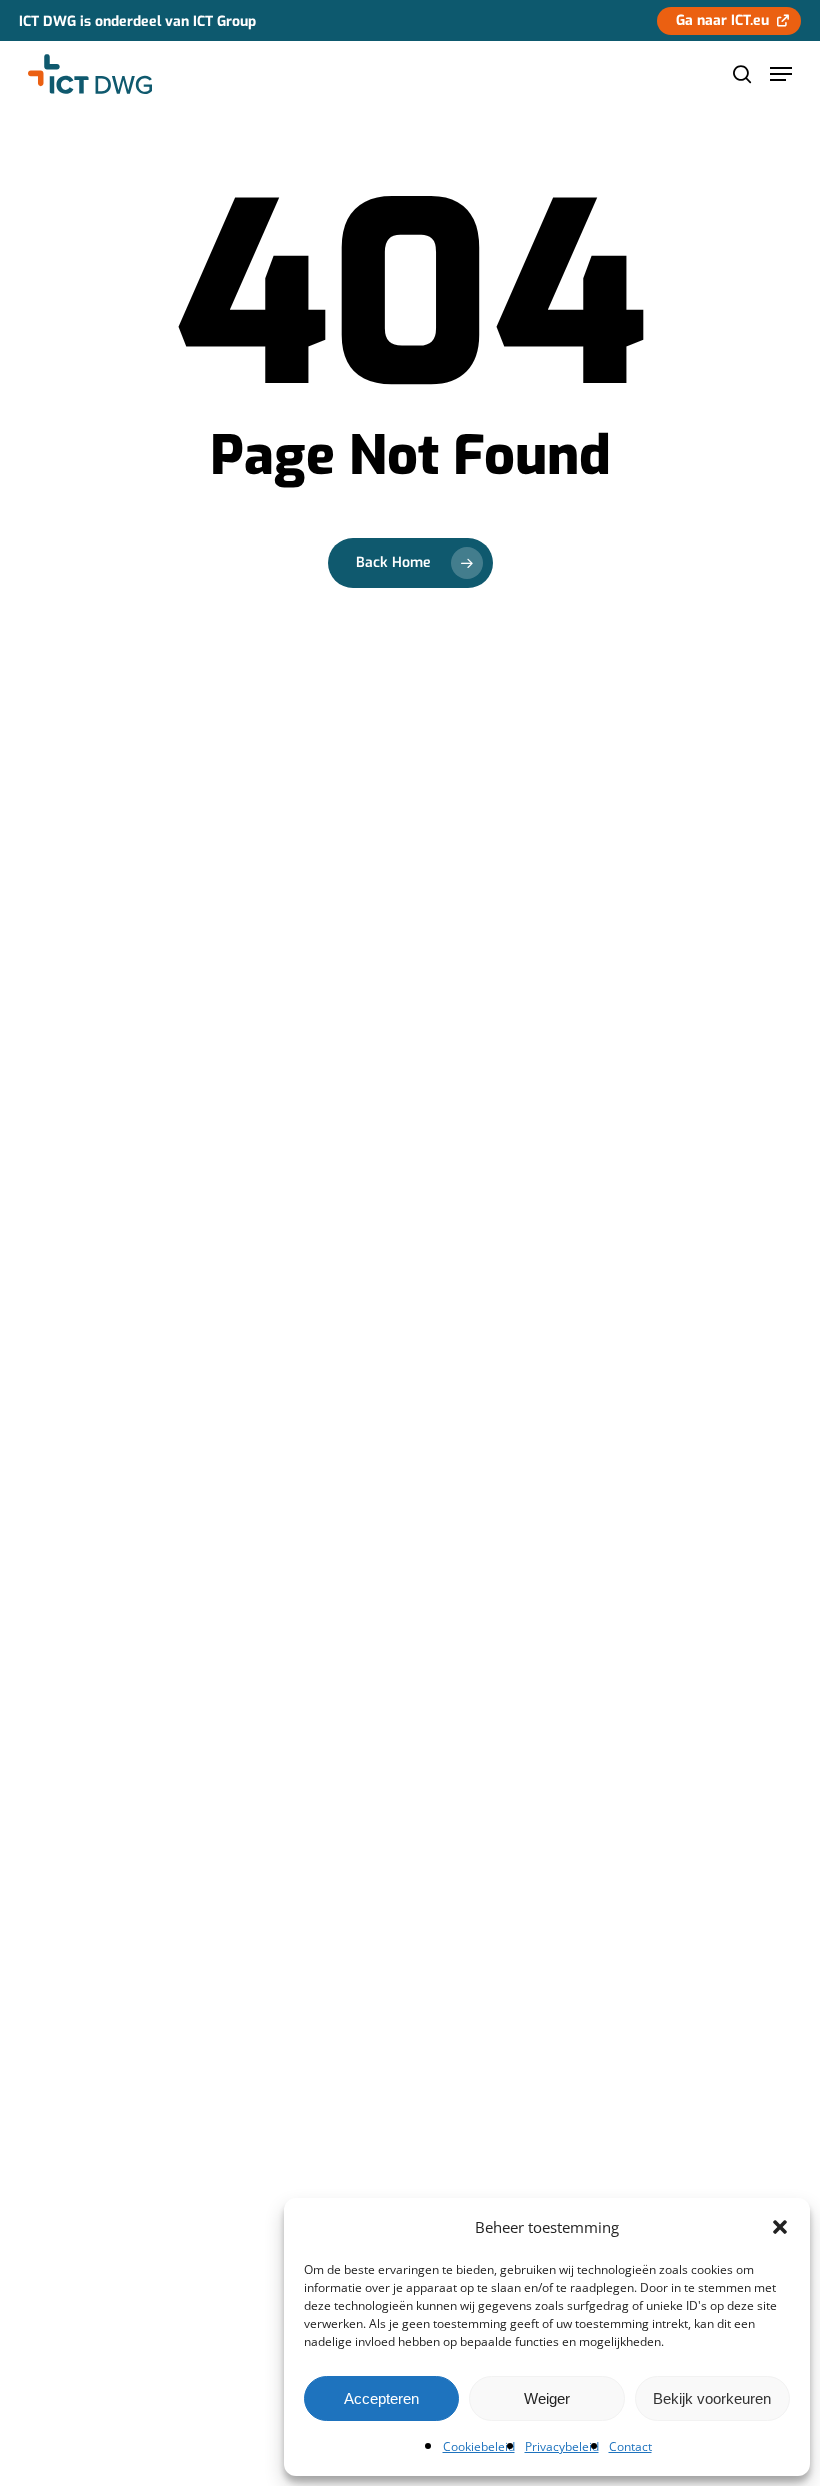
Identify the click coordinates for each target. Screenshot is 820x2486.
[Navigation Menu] (781, 74)
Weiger (547, 2398)
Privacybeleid (562, 2446)
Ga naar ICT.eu (722, 20)
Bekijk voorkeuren (712, 2398)
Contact (630, 2446)
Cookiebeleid (479, 2446)
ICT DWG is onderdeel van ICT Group (137, 21)
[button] (780, 2227)
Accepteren (381, 2398)
